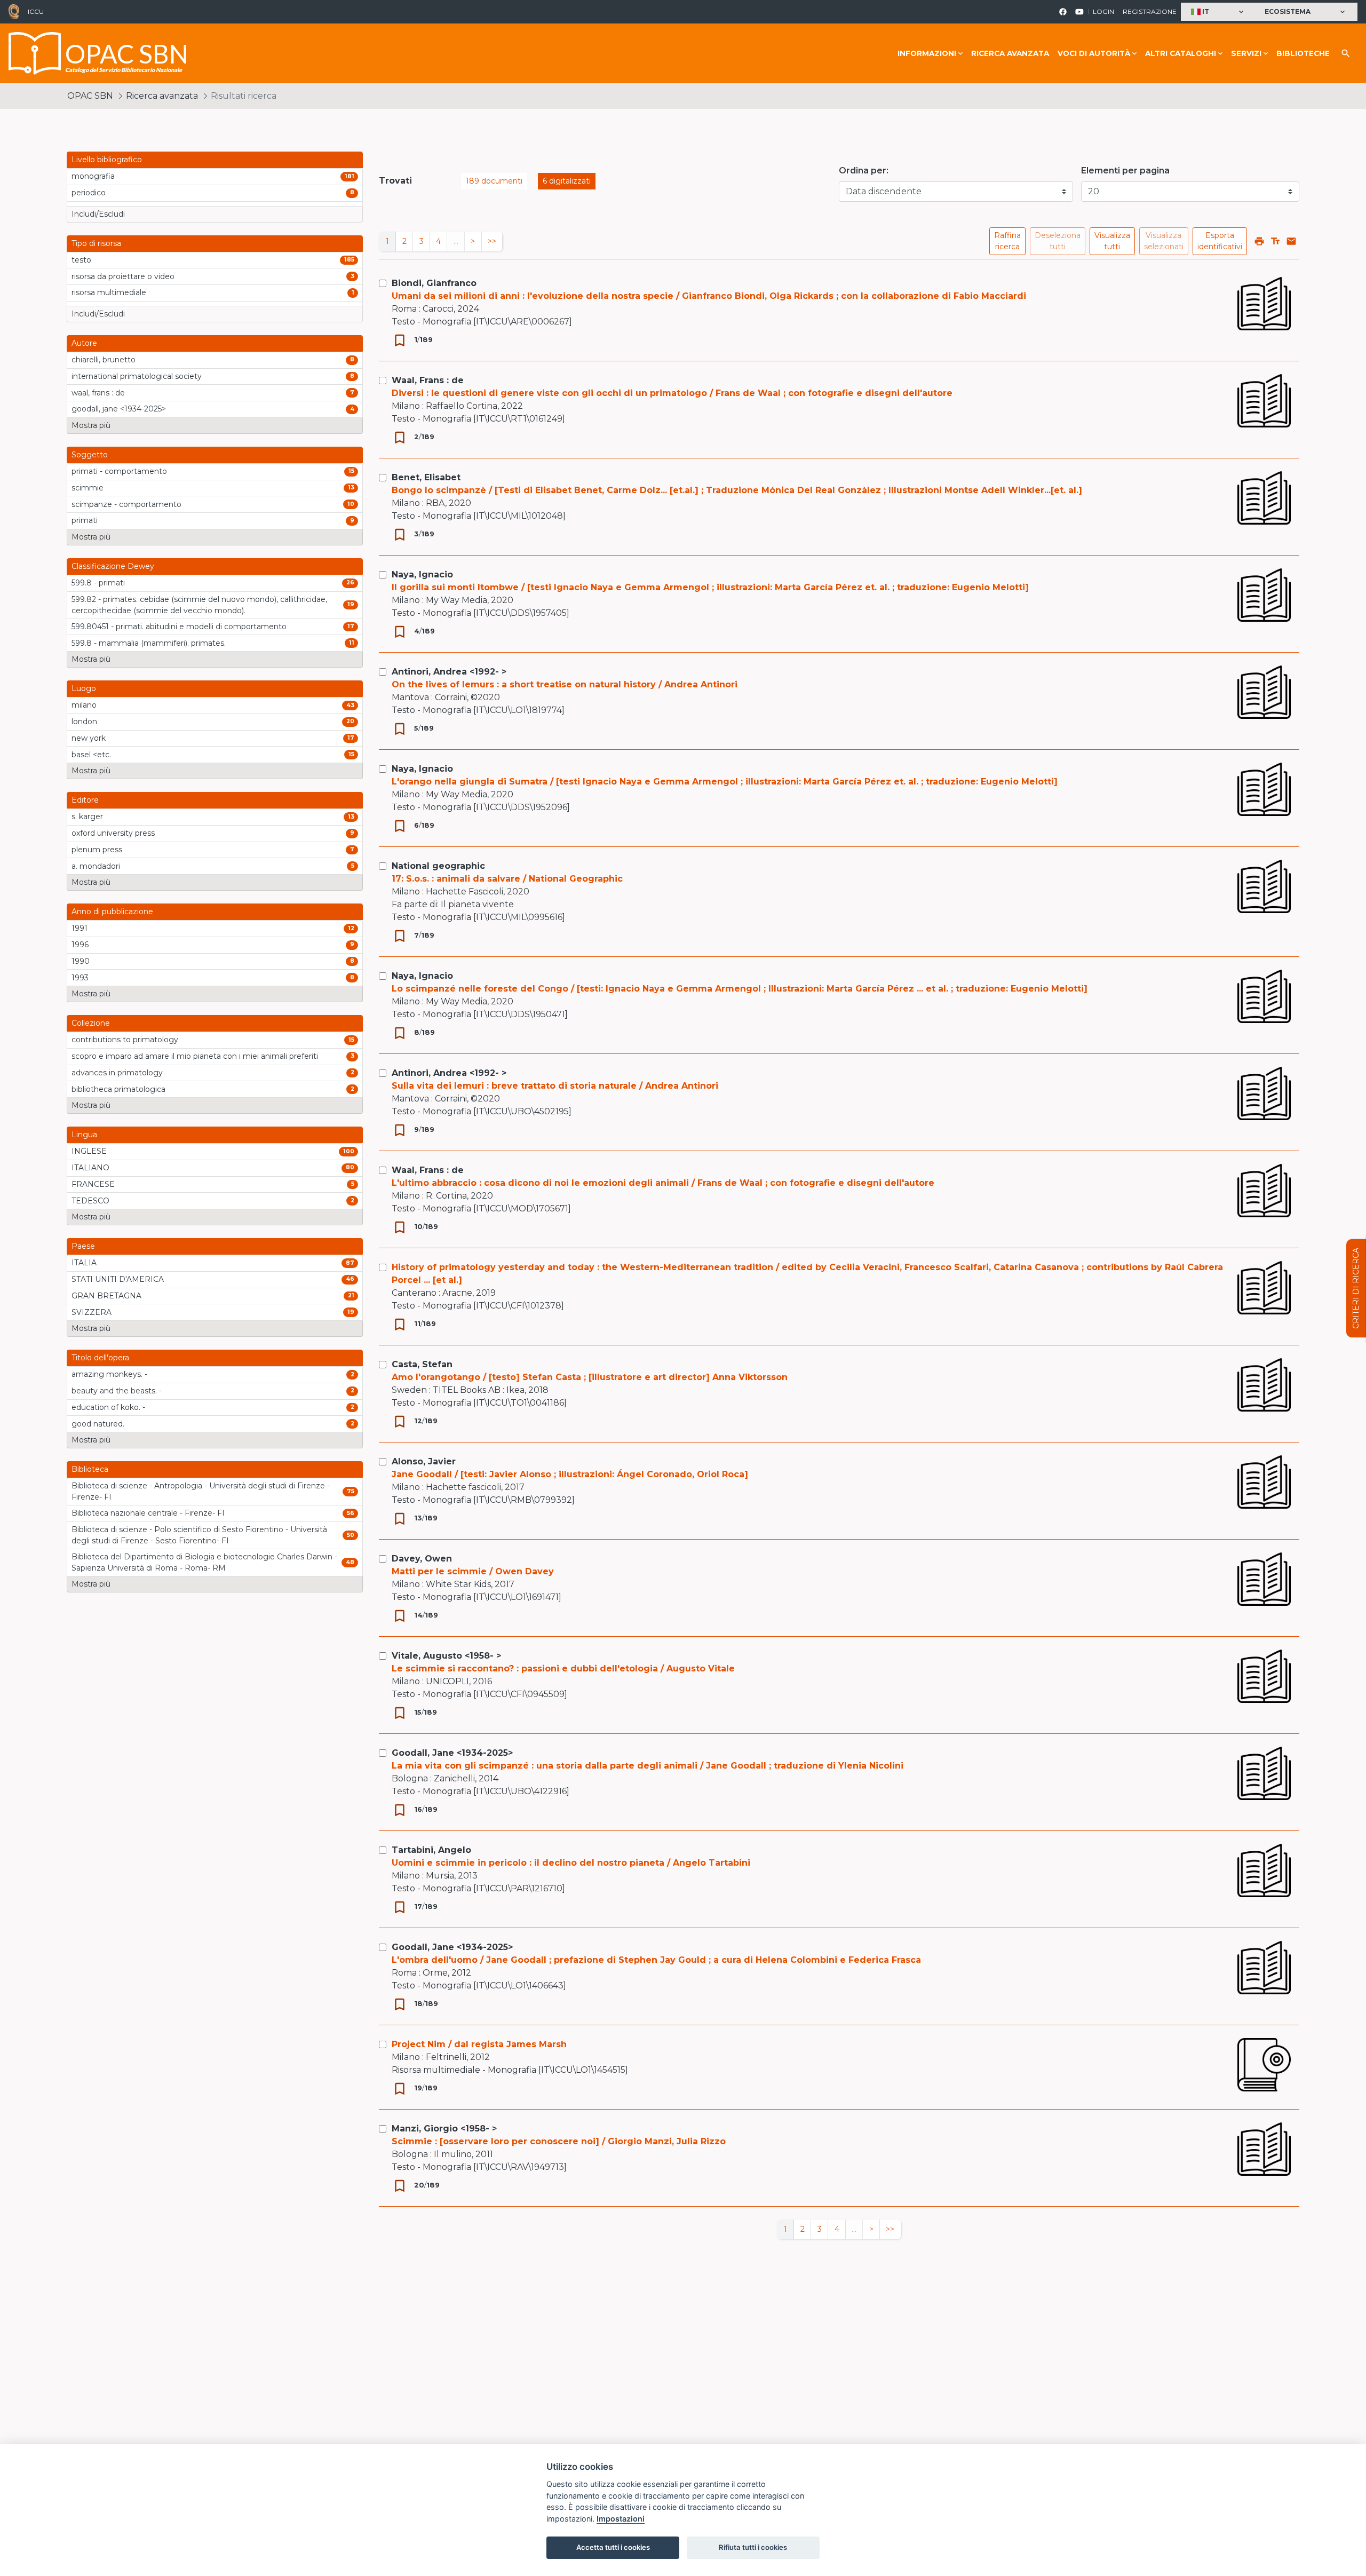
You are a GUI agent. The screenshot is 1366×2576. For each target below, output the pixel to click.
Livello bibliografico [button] (107, 160)
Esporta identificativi (1220, 241)
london (84, 722)
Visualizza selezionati (1164, 241)
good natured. (98, 1424)
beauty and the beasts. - (117, 1391)
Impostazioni (621, 2519)
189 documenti (494, 181)
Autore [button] (84, 343)
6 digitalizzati (567, 181)
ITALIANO (90, 1168)
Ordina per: (864, 171)
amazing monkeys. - (109, 1374)
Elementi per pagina (1125, 171)
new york (89, 738)
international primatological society (137, 376)
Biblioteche (1303, 53)
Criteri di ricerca (1356, 1288)
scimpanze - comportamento (126, 504)
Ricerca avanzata (1010, 53)
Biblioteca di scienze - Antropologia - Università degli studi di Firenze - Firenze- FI (201, 1491)
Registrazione (1150, 11)
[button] (1218, 12)
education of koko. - (108, 1407)
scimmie (88, 488)
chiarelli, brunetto (104, 360)
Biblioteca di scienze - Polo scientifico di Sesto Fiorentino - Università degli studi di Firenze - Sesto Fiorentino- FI (199, 1535)
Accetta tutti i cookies (613, 2547)
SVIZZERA (92, 1312)
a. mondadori (96, 866)
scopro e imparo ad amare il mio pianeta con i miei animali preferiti (195, 1056)
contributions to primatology (125, 1040)
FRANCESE (93, 1184)
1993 (80, 978)
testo (81, 260)
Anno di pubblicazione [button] (112, 911)
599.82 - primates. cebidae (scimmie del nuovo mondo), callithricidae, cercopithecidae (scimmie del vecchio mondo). (199, 605)
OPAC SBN (90, 96)
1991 (80, 928)
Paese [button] (83, 1246)
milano (84, 705)
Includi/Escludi (98, 214)
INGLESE (89, 1151)
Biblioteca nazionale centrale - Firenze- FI (148, 1513)
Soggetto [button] (90, 455)
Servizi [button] (1246, 53)
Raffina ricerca (1007, 241)
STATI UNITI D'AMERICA (118, 1279)
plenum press (97, 850)
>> (492, 241)
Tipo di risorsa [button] (96, 243)
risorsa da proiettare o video (123, 276)
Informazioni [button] (927, 53)
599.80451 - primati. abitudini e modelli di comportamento (179, 627)
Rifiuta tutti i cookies (753, 2547)
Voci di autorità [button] (1094, 53)
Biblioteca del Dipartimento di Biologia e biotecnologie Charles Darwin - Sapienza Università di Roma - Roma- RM (204, 1562)
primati (85, 520)
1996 (80, 945)
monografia (93, 176)
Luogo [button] (84, 688)
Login (1103, 11)
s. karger (87, 817)
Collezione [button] (91, 1023)
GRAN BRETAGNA (106, 1296)
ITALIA (84, 1263)
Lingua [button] (84, 1135)
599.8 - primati (98, 583)
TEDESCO (90, 1201)
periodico (89, 193)
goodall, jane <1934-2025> (119, 409)
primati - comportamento (119, 471)
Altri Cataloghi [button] (1181, 53)
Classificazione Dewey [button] (113, 566)
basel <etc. (91, 755)
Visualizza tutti (1112, 241)
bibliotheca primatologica (118, 1089)
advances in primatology (117, 1073)
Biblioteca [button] (90, 1469)
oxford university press (113, 833)
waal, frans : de (98, 393)
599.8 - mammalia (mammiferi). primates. (149, 643)
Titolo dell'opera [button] (100, 1358)
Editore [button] (85, 800)
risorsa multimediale (109, 292)
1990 (81, 961)
